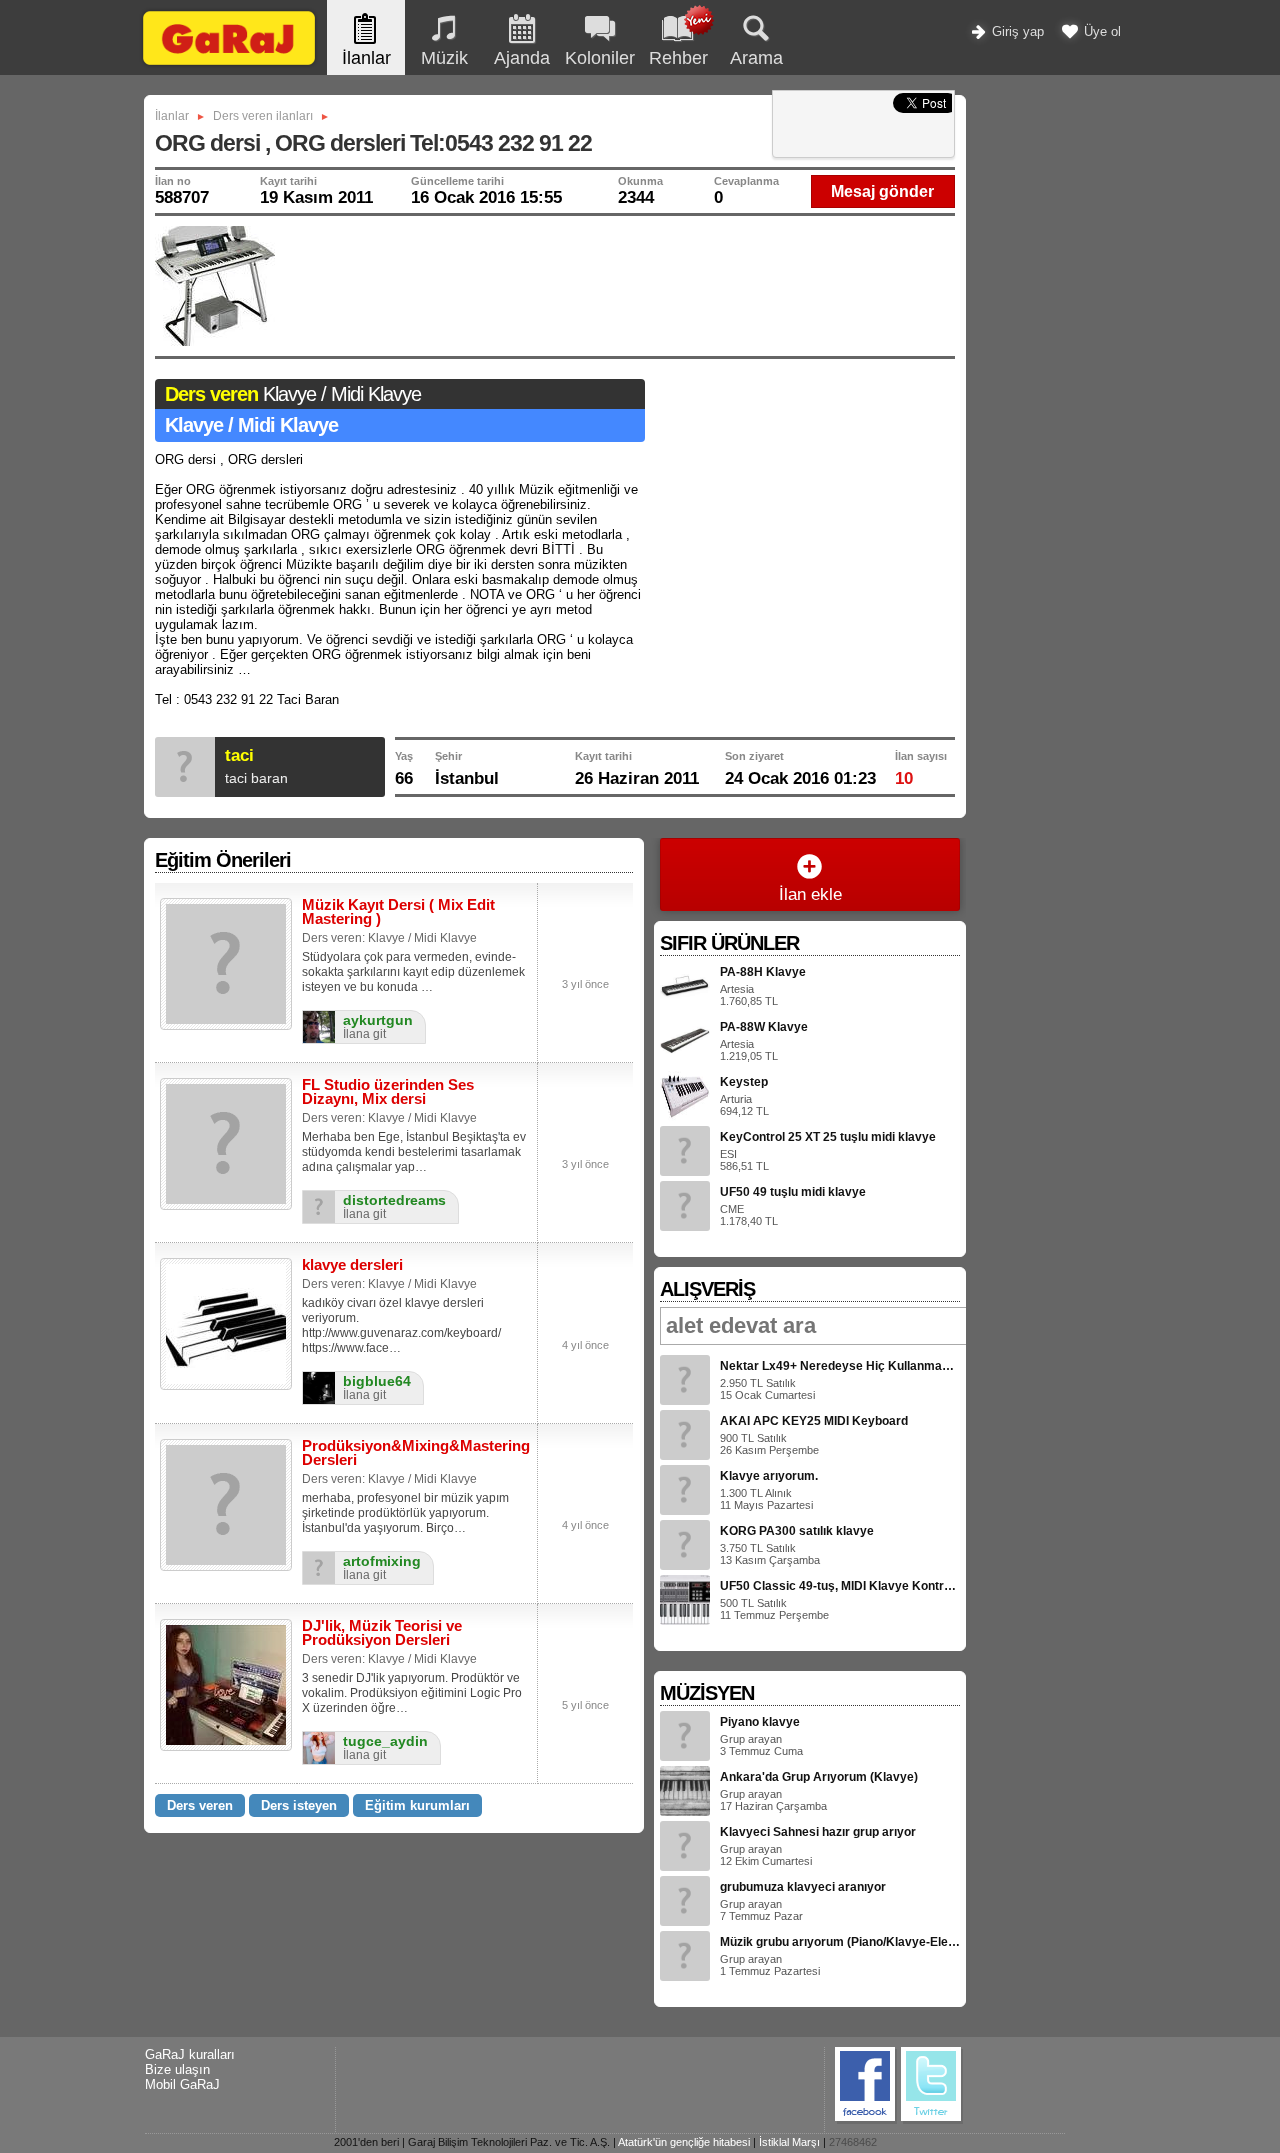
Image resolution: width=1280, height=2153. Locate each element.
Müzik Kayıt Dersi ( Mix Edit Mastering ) (398, 911)
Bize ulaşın (177, 2069)
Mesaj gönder (882, 191)
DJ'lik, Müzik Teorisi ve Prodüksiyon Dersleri (382, 1632)
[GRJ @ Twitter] (932, 2120)
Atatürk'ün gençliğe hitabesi (684, 2142)
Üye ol (1100, 31)
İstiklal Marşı (789, 2142)
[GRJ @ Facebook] (866, 2120)
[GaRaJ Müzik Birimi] (229, 64)
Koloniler (600, 58)
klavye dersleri (352, 1264)
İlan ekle (810, 894)
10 (904, 778)
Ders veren (200, 1805)
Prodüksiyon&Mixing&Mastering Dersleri (416, 1452)
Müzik (444, 58)
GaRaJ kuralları (190, 2054)
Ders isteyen (299, 1805)
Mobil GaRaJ (182, 2084)
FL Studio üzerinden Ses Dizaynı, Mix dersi (388, 1091)
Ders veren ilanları (263, 116)
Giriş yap (1016, 31)
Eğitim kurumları (417, 1805)
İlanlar (366, 58)
